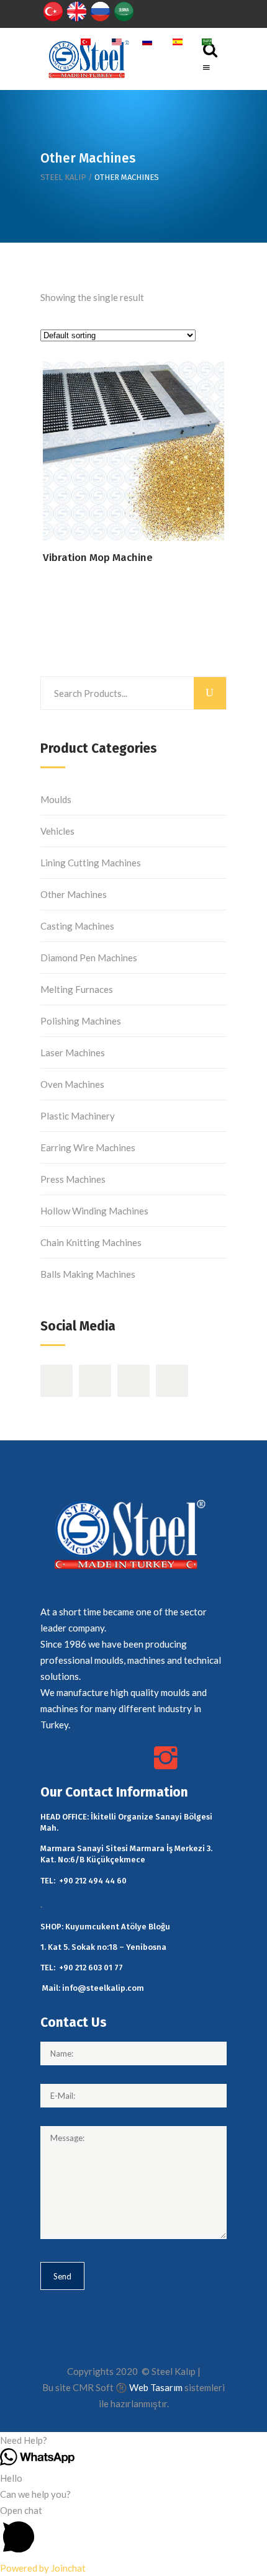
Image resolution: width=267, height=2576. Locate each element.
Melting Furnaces (77, 989)
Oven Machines (72, 1084)
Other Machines (74, 894)
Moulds (56, 799)
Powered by (43, 2568)
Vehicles (57, 831)
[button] (133, 2440)
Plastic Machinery (78, 1116)
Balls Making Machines (88, 1274)
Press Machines (73, 1179)
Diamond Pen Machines (89, 958)
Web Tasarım (156, 2387)
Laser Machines (73, 1052)
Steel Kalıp (63, 177)
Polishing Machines (81, 1021)
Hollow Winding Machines (94, 1211)
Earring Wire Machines (88, 1147)
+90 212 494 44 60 (93, 1881)
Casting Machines (77, 926)
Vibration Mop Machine (98, 558)
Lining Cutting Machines (91, 863)
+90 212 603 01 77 (91, 1968)
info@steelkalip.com (103, 1988)
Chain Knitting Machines (91, 1242)
